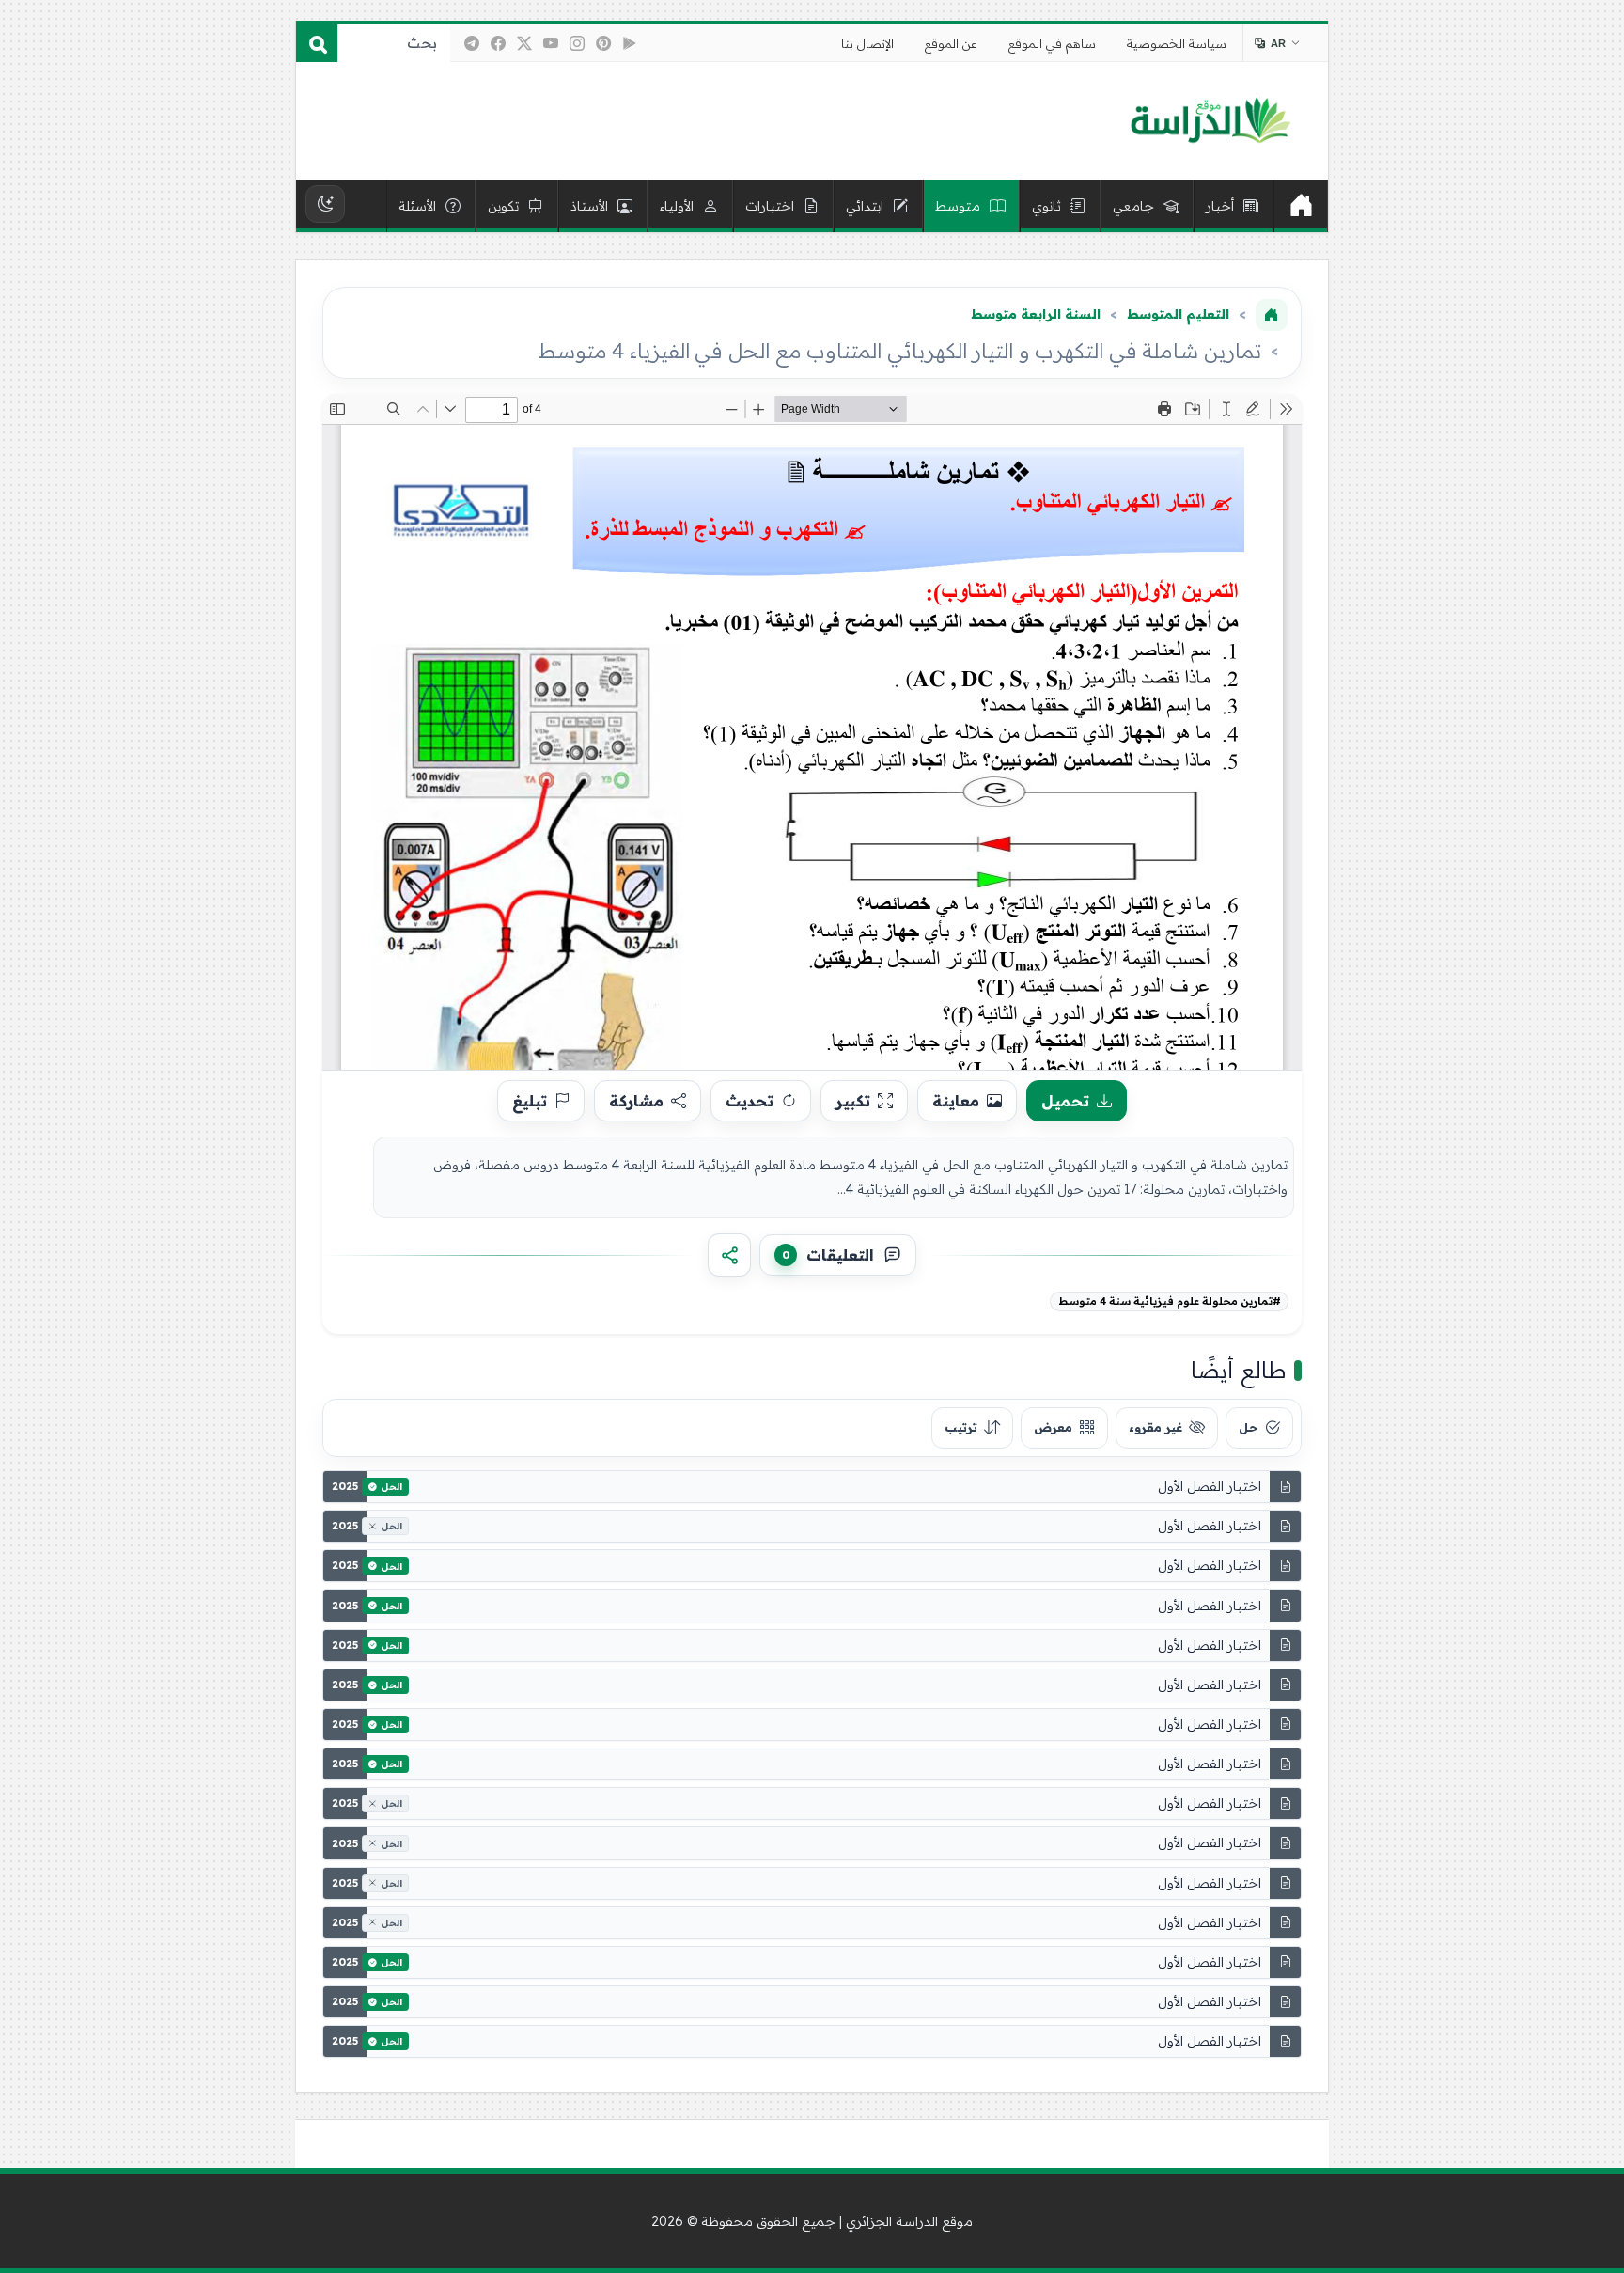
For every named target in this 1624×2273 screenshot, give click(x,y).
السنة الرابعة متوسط (1036, 314)
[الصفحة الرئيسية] (1272, 315)
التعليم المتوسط (1178, 314)
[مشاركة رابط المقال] (729, 1255)
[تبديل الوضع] (325, 204)
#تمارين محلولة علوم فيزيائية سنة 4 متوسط (1170, 1301)
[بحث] (317, 43)
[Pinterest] (603, 43)
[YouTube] (551, 43)
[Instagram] (577, 43)
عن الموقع (951, 43)
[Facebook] (498, 43)
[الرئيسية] (1301, 206)
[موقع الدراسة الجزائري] (1210, 121)
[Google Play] (630, 43)
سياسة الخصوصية (1177, 43)
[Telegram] (472, 43)
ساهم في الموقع (1052, 43)
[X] (524, 43)
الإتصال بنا (867, 43)
